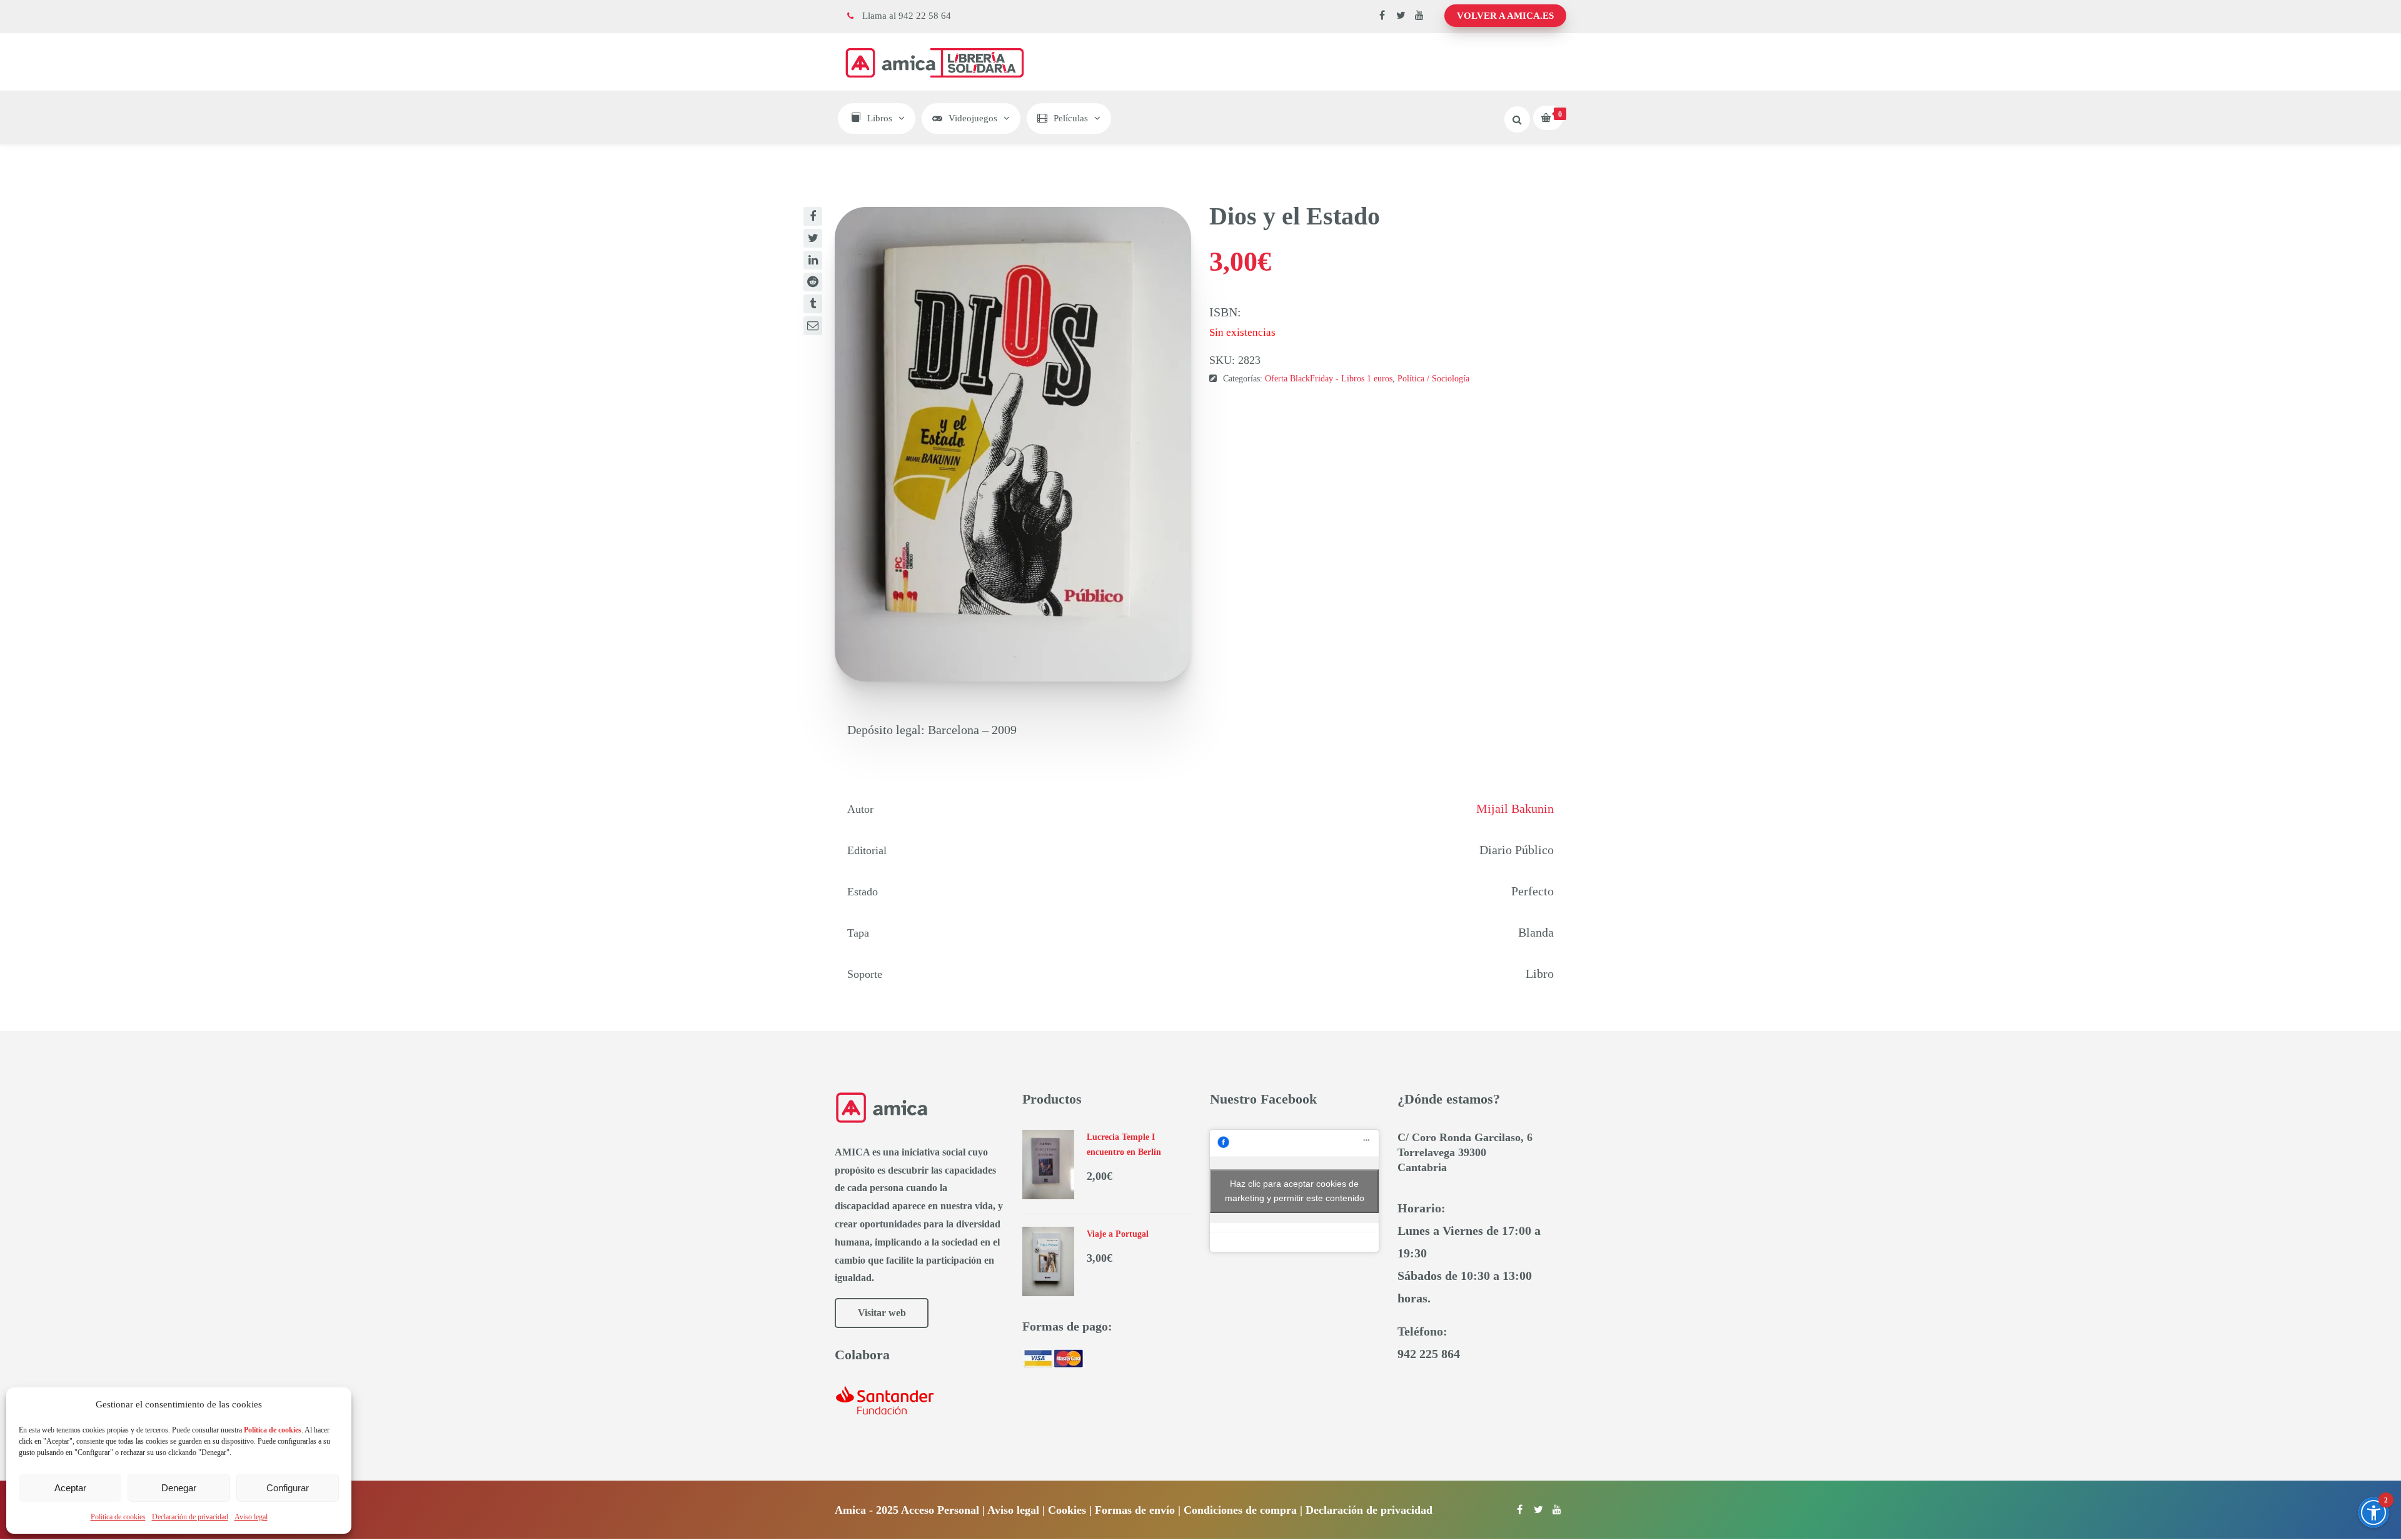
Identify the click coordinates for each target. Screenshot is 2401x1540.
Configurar (288, 1488)
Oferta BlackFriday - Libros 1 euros (1329, 379)
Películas (1071, 118)
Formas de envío (1135, 1510)
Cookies (1067, 1510)
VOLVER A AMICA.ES (1505, 16)
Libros (880, 118)
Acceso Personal (940, 1510)
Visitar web (882, 1313)
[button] (2373, 1512)
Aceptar (70, 1488)
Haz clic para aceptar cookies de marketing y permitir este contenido (1295, 1191)
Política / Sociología (1433, 379)
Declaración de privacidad (190, 1517)
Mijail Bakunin (1515, 808)
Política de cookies (118, 1517)
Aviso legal (251, 1517)
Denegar (179, 1488)
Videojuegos (973, 118)
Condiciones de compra (1240, 1510)
